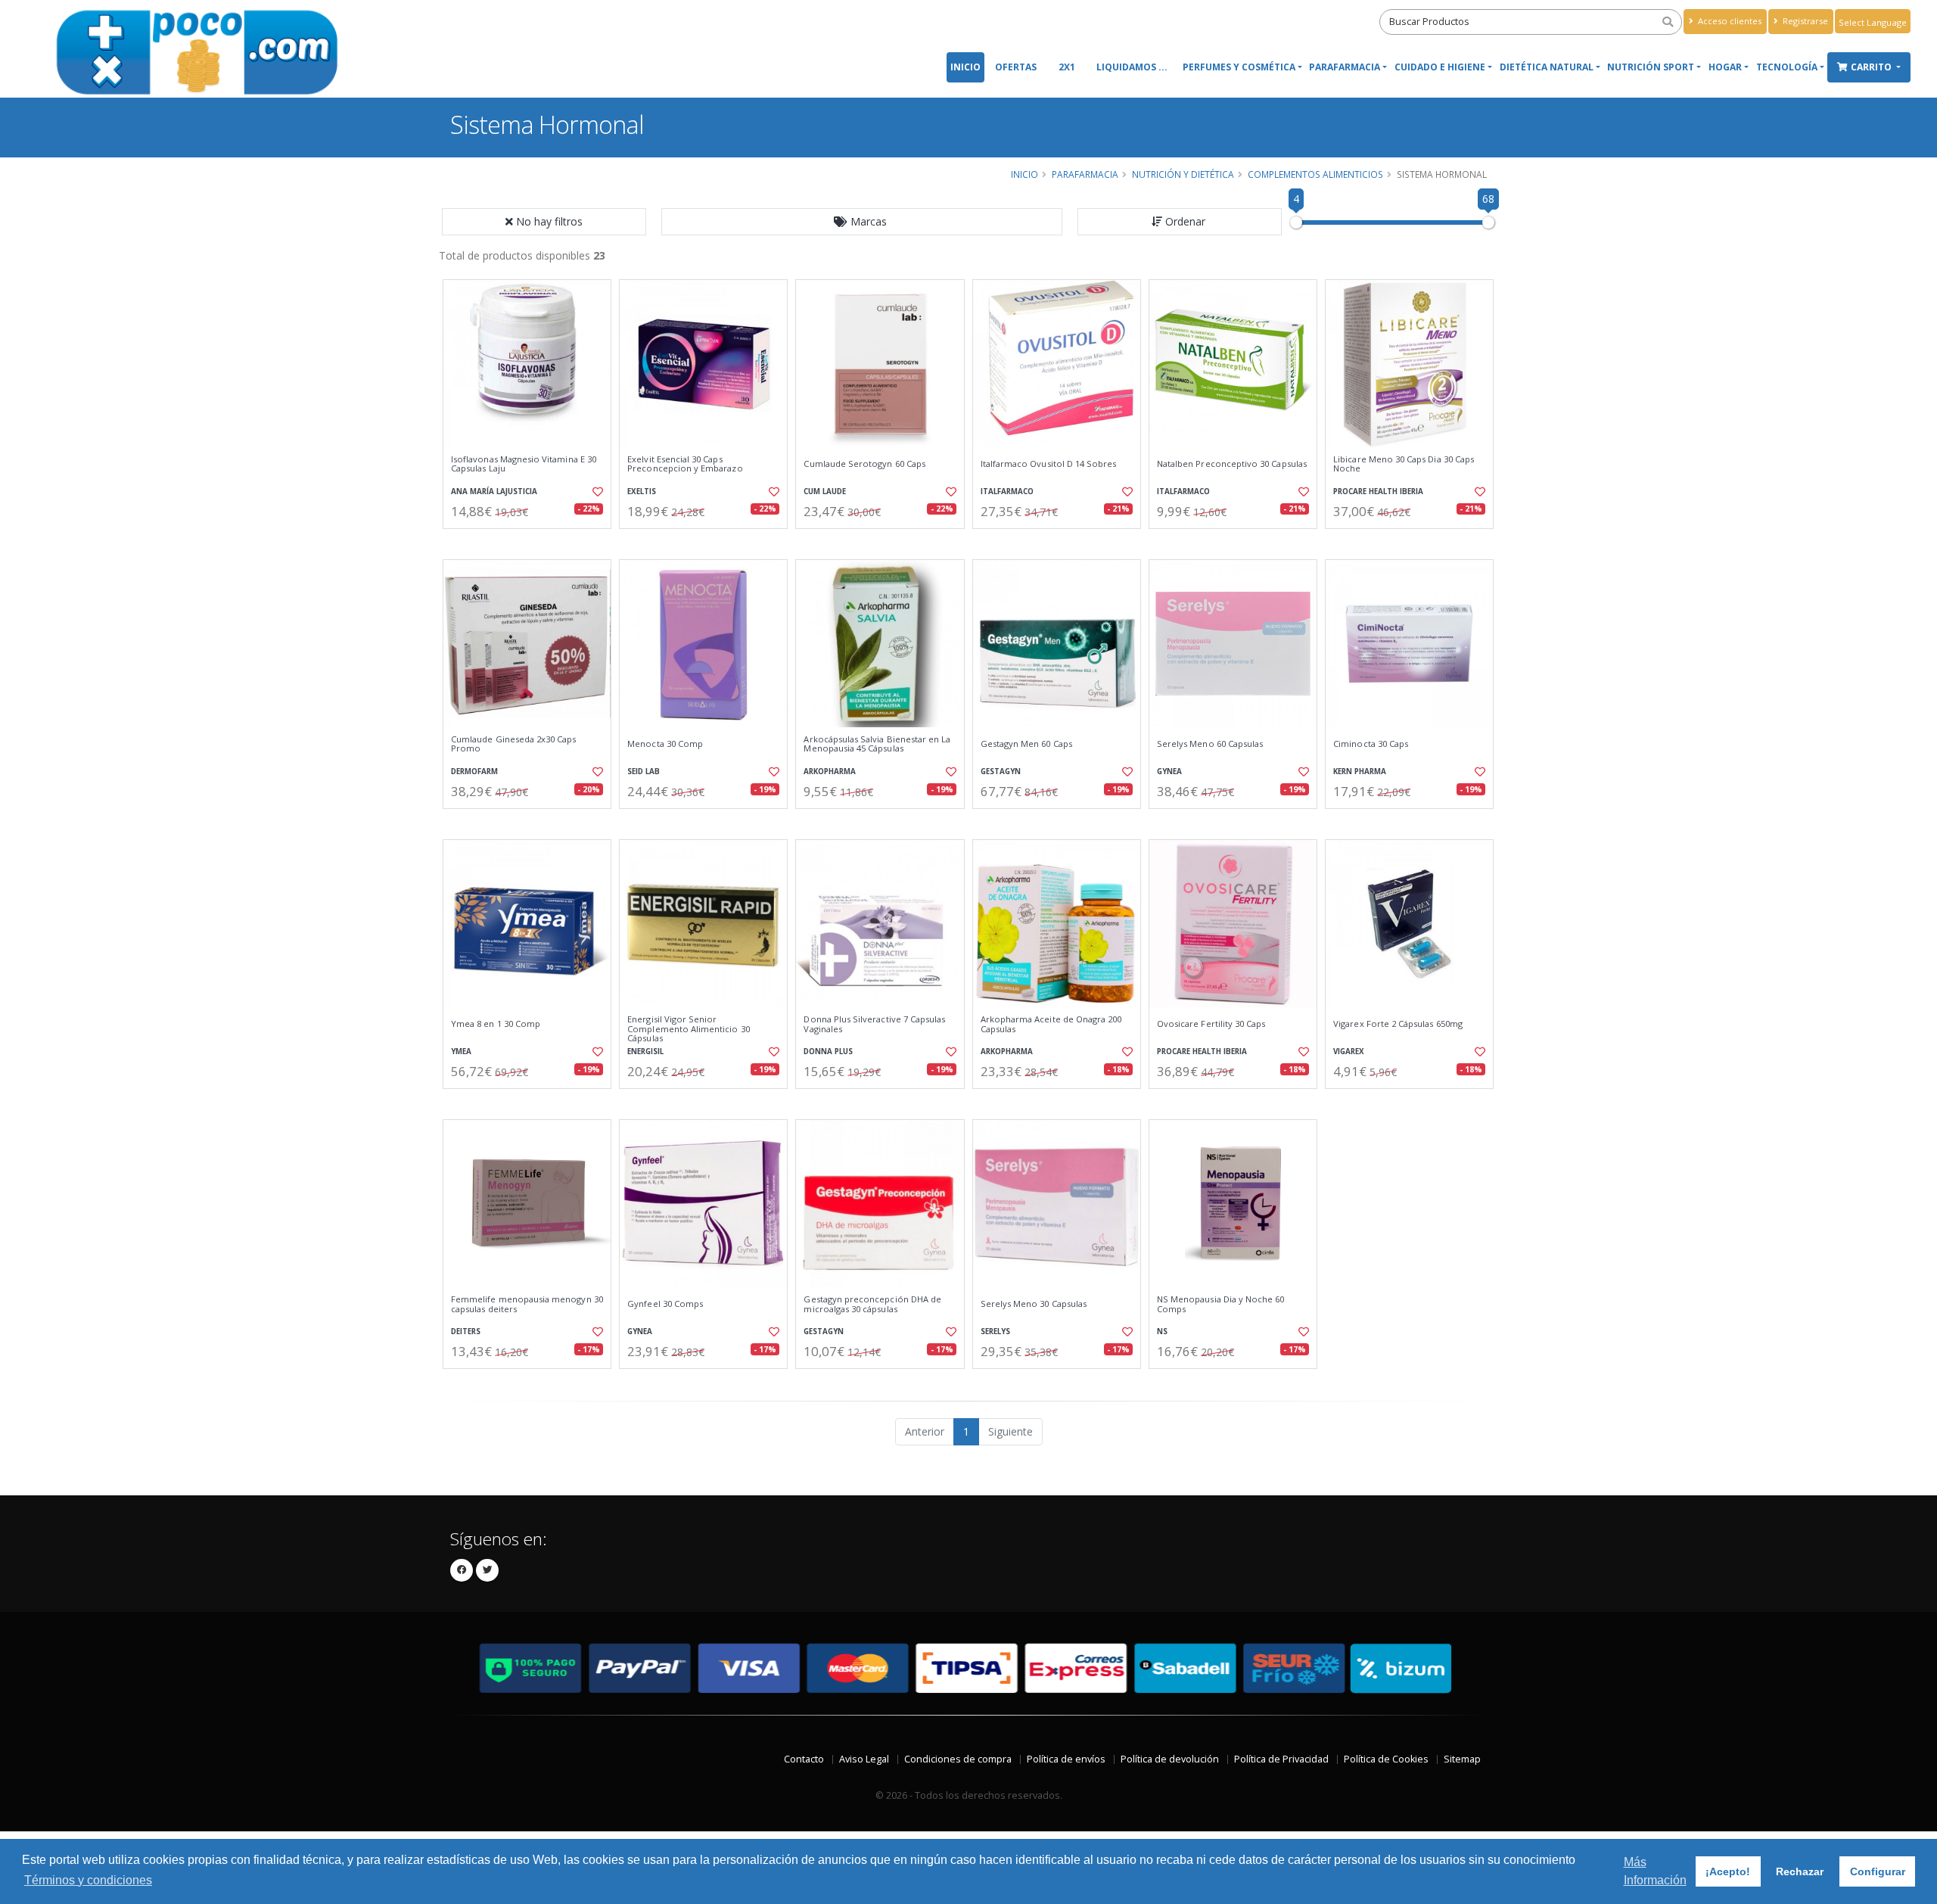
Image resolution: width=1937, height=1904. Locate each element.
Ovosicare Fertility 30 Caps (1211, 1024)
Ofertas (1016, 67)
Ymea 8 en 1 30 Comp (496, 1024)
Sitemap (1462, 1759)
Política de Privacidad (1281, 1759)
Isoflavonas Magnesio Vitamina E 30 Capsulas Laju (524, 464)
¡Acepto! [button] (1728, 1871)
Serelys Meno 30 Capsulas (1034, 1304)
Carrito (1872, 67)
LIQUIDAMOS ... (1132, 67)
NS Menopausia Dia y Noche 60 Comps (1221, 1304)
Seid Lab (644, 772)
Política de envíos (1066, 1759)
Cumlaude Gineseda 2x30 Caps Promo (514, 744)
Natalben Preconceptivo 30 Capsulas (1232, 464)
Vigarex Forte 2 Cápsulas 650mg (1398, 1024)
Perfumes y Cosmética (1239, 67)
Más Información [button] (1655, 1871)
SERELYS (995, 1332)
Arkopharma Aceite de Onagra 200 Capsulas (1051, 1024)
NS (1162, 1332)
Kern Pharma (1360, 772)
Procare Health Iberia (1378, 492)
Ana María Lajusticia (494, 492)
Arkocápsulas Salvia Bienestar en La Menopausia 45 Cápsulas (877, 744)
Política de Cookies (1386, 1759)
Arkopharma (830, 772)
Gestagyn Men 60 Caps (1026, 744)
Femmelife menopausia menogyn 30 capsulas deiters (527, 1304)
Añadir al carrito (532, 541)
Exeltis (642, 492)
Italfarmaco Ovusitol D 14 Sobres (1049, 464)
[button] (862, 222)
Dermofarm (474, 772)
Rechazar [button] (1800, 1871)
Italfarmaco (1007, 492)
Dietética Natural (1547, 67)
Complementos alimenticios (1315, 174)
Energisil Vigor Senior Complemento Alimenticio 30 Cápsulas (688, 1029)
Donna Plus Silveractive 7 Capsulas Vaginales (874, 1024)
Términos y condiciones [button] (88, 1880)
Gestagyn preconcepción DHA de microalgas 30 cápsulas (872, 1304)
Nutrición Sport (1651, 67)
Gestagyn (1001, 772)
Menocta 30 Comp (665, 744)
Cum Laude (825, 492)
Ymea (461, 1052)
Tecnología (1787, 67)
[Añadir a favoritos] (596, 492)
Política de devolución (1170, 1759)
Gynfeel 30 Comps (665, 1304)
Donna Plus (828, 1052)
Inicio (965, 67)
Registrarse (1804, 21)
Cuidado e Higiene (1440, 67)
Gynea (1169, 772)
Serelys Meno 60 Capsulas (1210, 744)
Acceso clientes (1729, 21)
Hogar (1725, 67)
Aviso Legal (864, 1759)
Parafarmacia (1345, 67)
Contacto (804, 1759)
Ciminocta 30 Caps (1371, 744)
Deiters (466, 1332)
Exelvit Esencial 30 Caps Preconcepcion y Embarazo (685, 464)
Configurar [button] (1878, 1871)
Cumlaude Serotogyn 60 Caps (864, 464)
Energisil (645, 1052)
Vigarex (1349, 1052)
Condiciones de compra (958, 1759)
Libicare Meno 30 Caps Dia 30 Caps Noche (1404, 464)
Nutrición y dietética (1183, 174)
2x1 (1067, 67)
